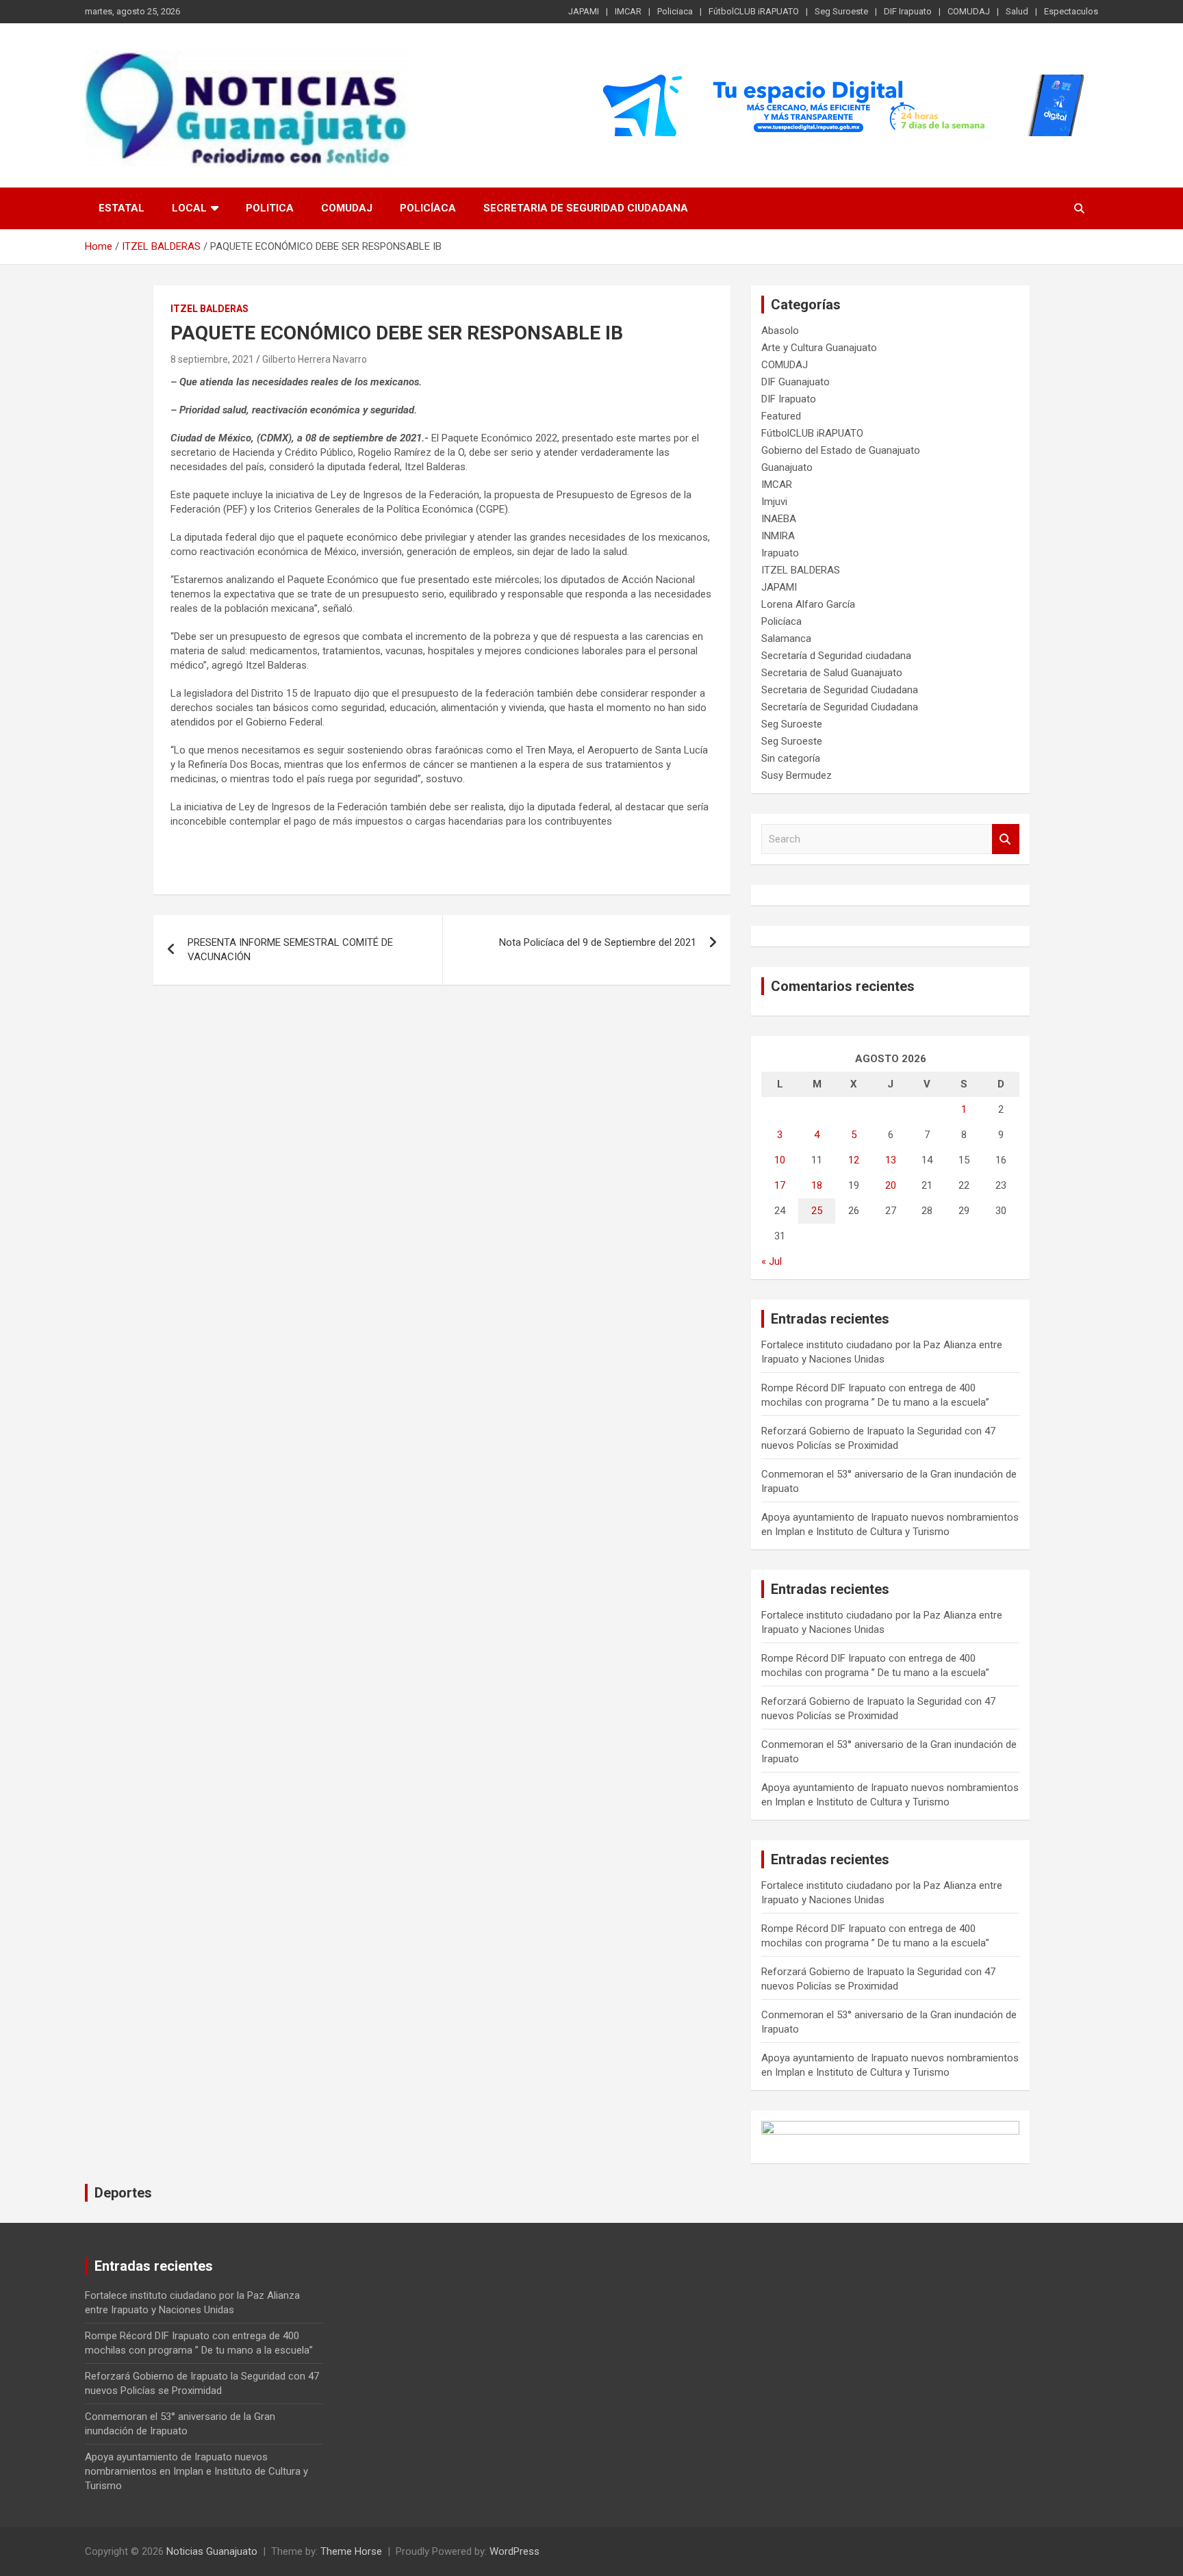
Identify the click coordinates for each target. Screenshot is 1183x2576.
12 (854, 1160)
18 (817, 1185)
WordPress (514, 2551)
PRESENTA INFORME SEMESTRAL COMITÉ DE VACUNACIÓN (290, 950)
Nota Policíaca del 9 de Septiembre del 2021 (598, 942)
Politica (270, 208)
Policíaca (428, 208)
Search (1006, 839)
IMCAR (628, 11)
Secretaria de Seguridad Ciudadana (586, 208)
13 (891, 1160)
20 (891, 1185)
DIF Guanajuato (796, 382)
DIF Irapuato (908, 11)
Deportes (123, 2193)
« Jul (772, 1261)
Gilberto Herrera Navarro (315, 359)
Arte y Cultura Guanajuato (819, 348)
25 (817, 1211)
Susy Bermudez (797, 775)
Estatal (122, 208)
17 (780, 1185)
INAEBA (779, 519)
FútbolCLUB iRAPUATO (754, 11)
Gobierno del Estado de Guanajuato (841, 450)
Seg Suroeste (841, 11)
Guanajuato (787, 467)
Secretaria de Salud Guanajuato (832, 673)
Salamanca (786, 639)
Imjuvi (774, 502)
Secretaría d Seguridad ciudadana (836, 656)
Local (189, 208)
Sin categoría (791, 758)
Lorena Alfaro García (808, 604)
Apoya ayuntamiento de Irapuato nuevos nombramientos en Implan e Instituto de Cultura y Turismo (196, 2471)
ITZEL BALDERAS (209, 309)
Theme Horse (351, 2551)
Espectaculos (1071, 11)
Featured (781, 416)
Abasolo (780, 331)
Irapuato (780, 553)
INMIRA (778, 536)
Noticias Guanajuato (212, 2551)
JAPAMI (584, 11)
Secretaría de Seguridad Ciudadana (840, 707)
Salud (1017, 11)
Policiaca (675, 11)
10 (780, 1160)
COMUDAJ (969, 11)
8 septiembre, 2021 (212, 359)
